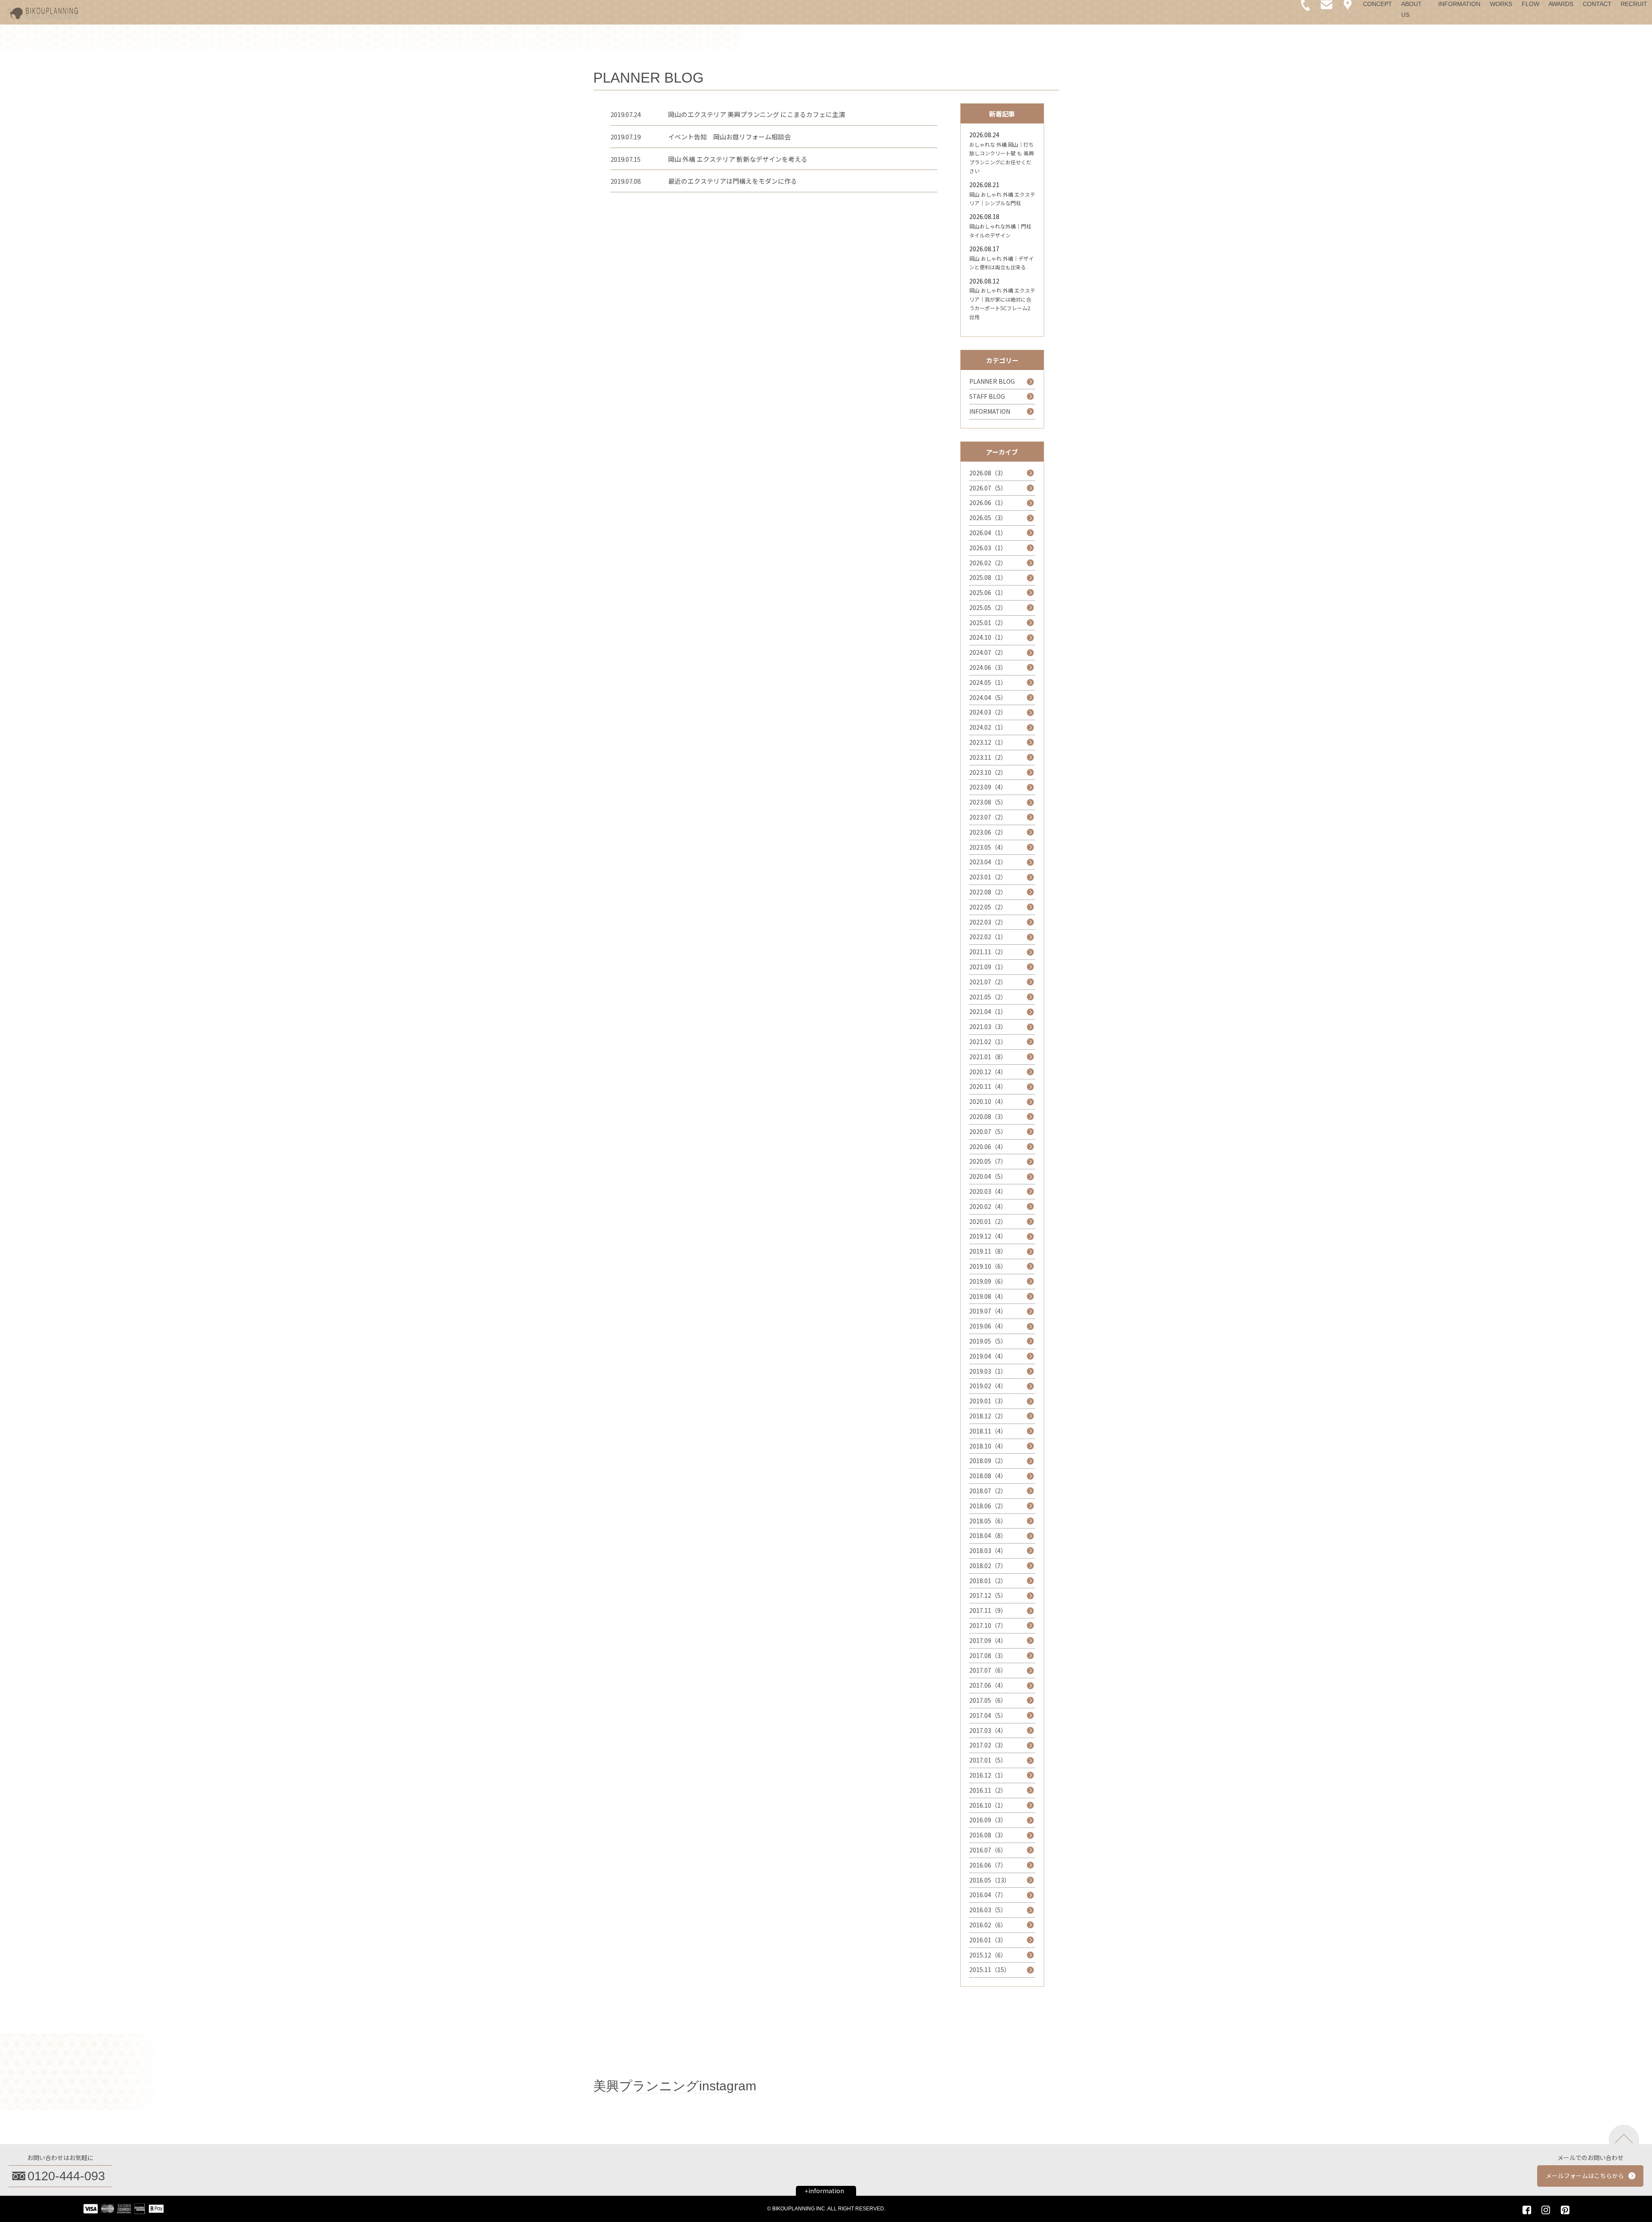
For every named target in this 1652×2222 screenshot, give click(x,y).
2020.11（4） (988, 1086)
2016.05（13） (990, 1880)
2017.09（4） (988, 1640)
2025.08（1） (988, 577)
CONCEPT (1378, 4)
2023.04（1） (988, 862)
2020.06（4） (988, 1146)
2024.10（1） (988, 637)
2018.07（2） (988, 1491)
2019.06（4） (988, 1326)
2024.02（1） (988, 727)
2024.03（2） (988, 712)
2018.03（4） (988, 1550)
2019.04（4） (988, 1356)
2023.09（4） (988, 787)
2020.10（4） (988, 1101)
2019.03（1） (988, 1371)
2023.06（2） (988, 832)
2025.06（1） (988, 592)
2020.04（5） (988, 1176)
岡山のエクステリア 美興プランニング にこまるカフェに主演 (757, 114)
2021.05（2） (988, 997)
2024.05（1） (988, 682)
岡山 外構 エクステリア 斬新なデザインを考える (738, 159)
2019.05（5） (988, 1341)
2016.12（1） (988, 1775)
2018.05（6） (988, 1521)
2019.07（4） (988, 1311)
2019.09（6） (988, 1281)
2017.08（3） (988, 1655)
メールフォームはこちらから (1585, 2176)
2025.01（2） (988, 623)
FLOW (1530, 4)
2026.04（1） (988, 533)
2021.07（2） (988, 982)
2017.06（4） (988, 1685)
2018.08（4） (988, 1476)
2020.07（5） (988, 1131)
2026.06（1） (988, 502)
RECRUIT (1634, 4)
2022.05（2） (988, 907)
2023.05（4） (988, 847)
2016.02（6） (988, 1925)
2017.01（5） (988, 1760)
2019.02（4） (988, 1386)
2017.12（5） (988, 1595)
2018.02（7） (988, 1566)
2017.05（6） (988, 1700)
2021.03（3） (988, 1026)
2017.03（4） (988, 1730)
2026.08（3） (988, 473)
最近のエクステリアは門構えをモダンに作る (733, 181)
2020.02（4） (988, 1206)
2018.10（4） (988, 1446)
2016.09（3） (988, 1820)
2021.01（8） (988, 1057)
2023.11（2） (988, 757)
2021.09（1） (988, 967)
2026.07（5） (988, 488)
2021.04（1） (988, 1011)
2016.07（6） (988, 1850)
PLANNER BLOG (992, 381)
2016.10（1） (988, 1805)
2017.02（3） (988, 1745)
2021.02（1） (988, 1042)
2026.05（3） (988, 518)
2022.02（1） (988, 937)
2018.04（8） (988, 1535)
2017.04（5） (988, 1715)
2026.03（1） (988, 548)
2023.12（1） (988, 742)
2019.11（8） (988, 1251)
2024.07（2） (988, 652)
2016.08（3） (988, 1835)
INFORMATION (1459, 4)
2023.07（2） (988, 817)
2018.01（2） (988, 1581)
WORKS (1501, 4)
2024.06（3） (988, 667)
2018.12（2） (988, 1416)
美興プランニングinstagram (675, 2086)
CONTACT (1597, 4)
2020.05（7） (988, 1161)
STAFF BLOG (987, 396)
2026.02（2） (988, 563)
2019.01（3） (988, 1401)
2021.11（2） (988, 952)
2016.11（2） (988, 1790)
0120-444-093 (66, 2176)
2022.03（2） (988, 922)
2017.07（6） (988, 1670)
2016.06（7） (988, 1865)
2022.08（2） (988, 892)
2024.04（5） (988, 697)
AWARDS (1561, 4)
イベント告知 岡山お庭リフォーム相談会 (729, 137)
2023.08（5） (988, 802)
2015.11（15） (990, 1969)
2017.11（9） (988, 1610)
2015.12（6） (988, 1955)
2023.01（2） (988, 877)
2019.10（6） (988, 1266)
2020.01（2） (988, 1221)
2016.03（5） (988, 1910)
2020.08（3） (988, 1116)
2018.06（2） (988, 1506)
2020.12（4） (988, 1072)
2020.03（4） (988, 1191)
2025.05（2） (988, 607)
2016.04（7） (988, 1895)
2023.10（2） (988, 772)
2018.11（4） (988, 1431)
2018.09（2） (988, 1461)
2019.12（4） (988, 1236)
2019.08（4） (988, 1296)
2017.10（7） (988, 1625)
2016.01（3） (988, 1940)
